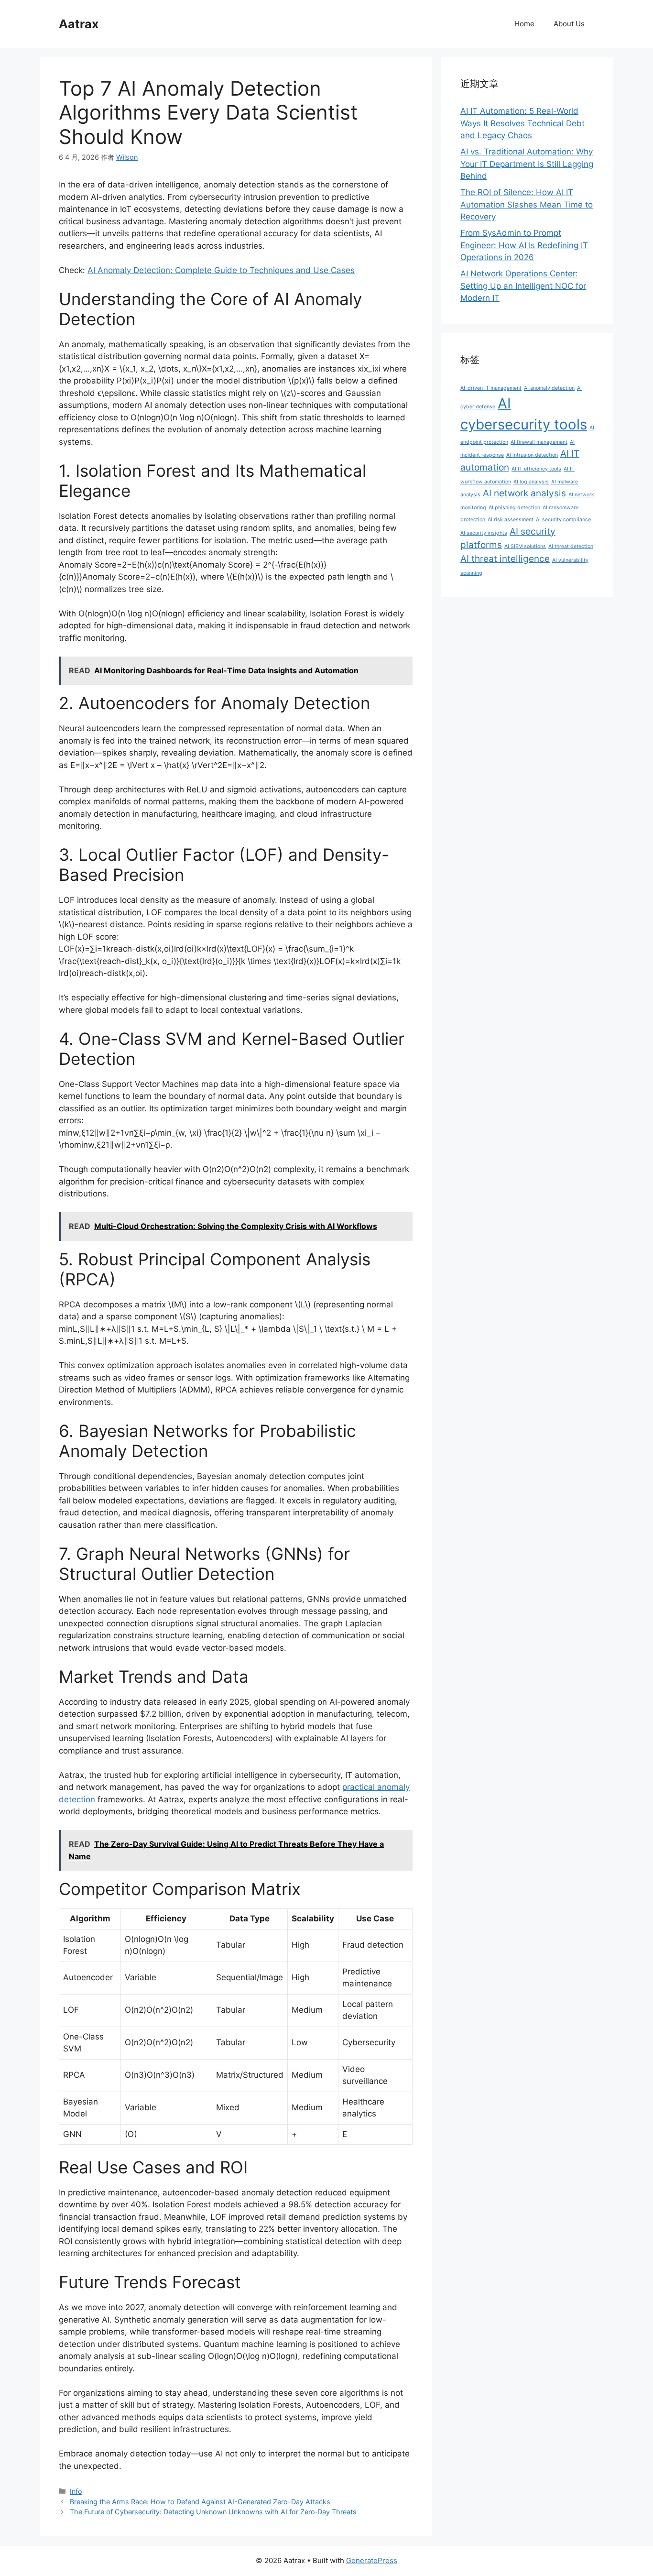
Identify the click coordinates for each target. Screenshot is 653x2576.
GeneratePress (372, 2560)
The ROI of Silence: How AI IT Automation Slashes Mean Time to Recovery (527, 204)
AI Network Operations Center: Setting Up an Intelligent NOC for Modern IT (523, 286)
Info (76, 2491)
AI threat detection (571, 546)
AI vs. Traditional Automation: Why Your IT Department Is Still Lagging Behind (527, 164)
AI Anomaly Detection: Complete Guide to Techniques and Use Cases (221, 270)
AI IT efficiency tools (536, 469)
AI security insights (484, 533)
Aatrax (79, 24)
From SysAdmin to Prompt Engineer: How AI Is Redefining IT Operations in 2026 (524, 245)
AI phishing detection (514, 508)
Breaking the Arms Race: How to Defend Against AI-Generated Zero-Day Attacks (200, 2502)
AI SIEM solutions (525, 546)
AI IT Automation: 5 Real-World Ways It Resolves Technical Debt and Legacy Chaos (522, 123)
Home (524, 24)
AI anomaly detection (549, 388)
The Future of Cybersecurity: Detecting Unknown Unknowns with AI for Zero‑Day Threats (213, 2512)
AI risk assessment (511, 520)
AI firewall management (539, 442)
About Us (569, 24)
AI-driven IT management (491, 388)
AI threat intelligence (505, 559)
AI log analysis (531, 482)
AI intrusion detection (532, 455)
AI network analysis (524, 493)
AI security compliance (563, 520)
